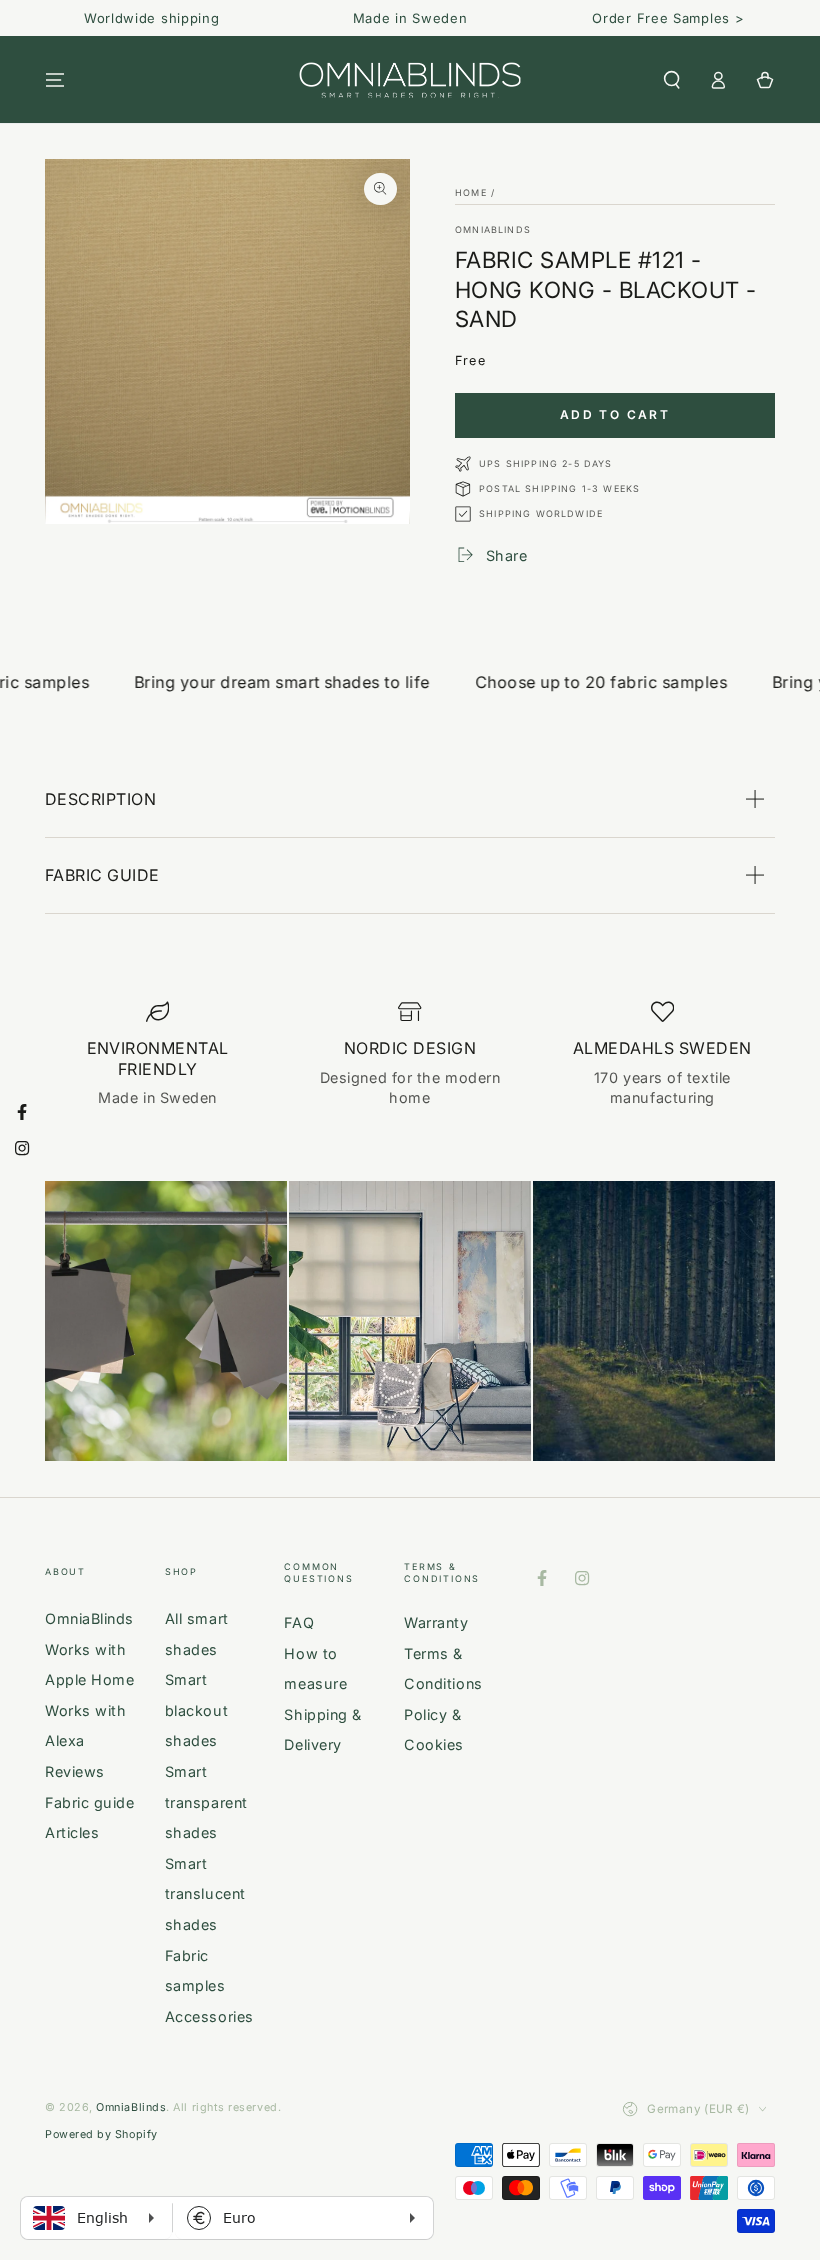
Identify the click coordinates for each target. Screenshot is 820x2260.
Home (471, 192)
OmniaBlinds (493, 229)
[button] (671, 80)
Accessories (209, 2016)
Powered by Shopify (101, 2134)
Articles (72, 1832)
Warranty (436, 1622)
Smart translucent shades (205, 1894)
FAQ (299, 1622)
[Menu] (55, 80)
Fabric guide (89, 1802)
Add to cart (615, 414)
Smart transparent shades (206, 1802)
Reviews (75, 1771)
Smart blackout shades (196, 1710)
